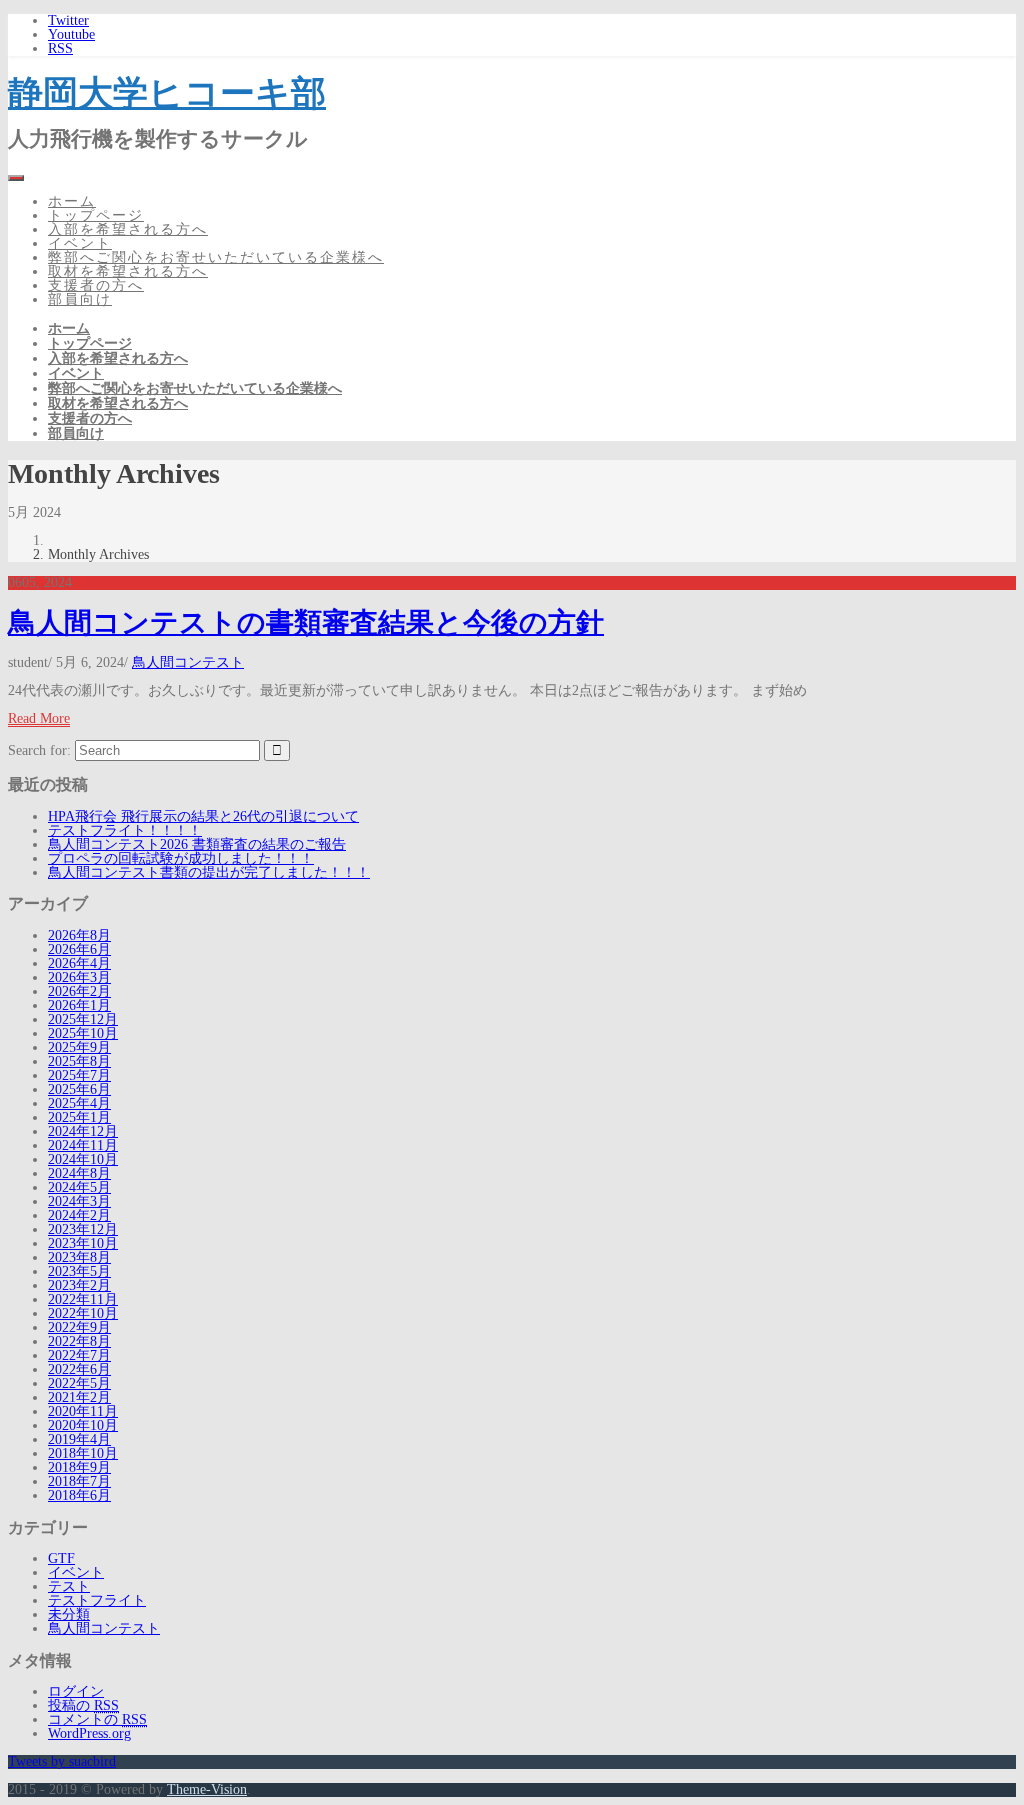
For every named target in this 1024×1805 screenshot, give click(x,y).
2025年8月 (79, 1061)
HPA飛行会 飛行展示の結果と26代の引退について (203, 816)
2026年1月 (79, 1005)
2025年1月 (79, 1117)
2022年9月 (79, 1327)
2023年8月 (79, 1257)
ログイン (76, 1691)
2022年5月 (79, 1383)
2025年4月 (79, 1103)
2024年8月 (79, 1173)
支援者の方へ (96, 285)
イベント (80, 243)
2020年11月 (83, 1411)
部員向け (80, 299)
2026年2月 (79, 991)
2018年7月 (79, 1481)
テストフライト (97, 1600)
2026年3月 (79, 977)
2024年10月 (83, 1159)
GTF (61, 1558)
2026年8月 (79, 935)
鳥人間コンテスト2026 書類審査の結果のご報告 (197, 844)
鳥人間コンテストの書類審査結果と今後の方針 (306, 622)
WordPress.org (89, 1733)
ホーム (72, 201)
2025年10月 (83, 1033)
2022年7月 (79, 1355)
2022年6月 (79, 1369)
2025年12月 (83, 1019)
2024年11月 (83, 1145)
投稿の (83, 1705)
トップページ (96, 215)
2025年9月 (79, 1047)
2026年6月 (79, 949)
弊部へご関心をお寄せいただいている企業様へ (216, 257)
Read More (39, 718)
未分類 (69, 1614)
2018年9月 (79, 1467)
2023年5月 (79, 1271)
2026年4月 (79, 963)
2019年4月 (79, 1439)
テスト (69, 1586)
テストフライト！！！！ (125, 830)
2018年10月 (83, 1453)
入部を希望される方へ (128, 229)
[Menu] (16, 178)
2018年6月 (79, 1495)
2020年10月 (83, 1425)
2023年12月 (83, 1229)
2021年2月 (79, 1397)
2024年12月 (83, 1131)
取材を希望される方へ (128, 271)
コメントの (97, 1719)
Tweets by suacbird (62, 1761)
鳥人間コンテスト (188, 662)
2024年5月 (79, 1187)
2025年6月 (79, 1089)
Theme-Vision (207, 1789)
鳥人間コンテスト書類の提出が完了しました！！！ (209, 872)
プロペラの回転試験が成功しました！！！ (181, 858)
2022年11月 (83, 1299)
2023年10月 (83, 1243)
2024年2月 (79, 1215)
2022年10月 (83, 1313)
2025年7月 (79, 1075)
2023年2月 (79, 1285)
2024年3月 (79, 1201)
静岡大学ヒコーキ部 (167, 92)
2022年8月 (79, 1341)
